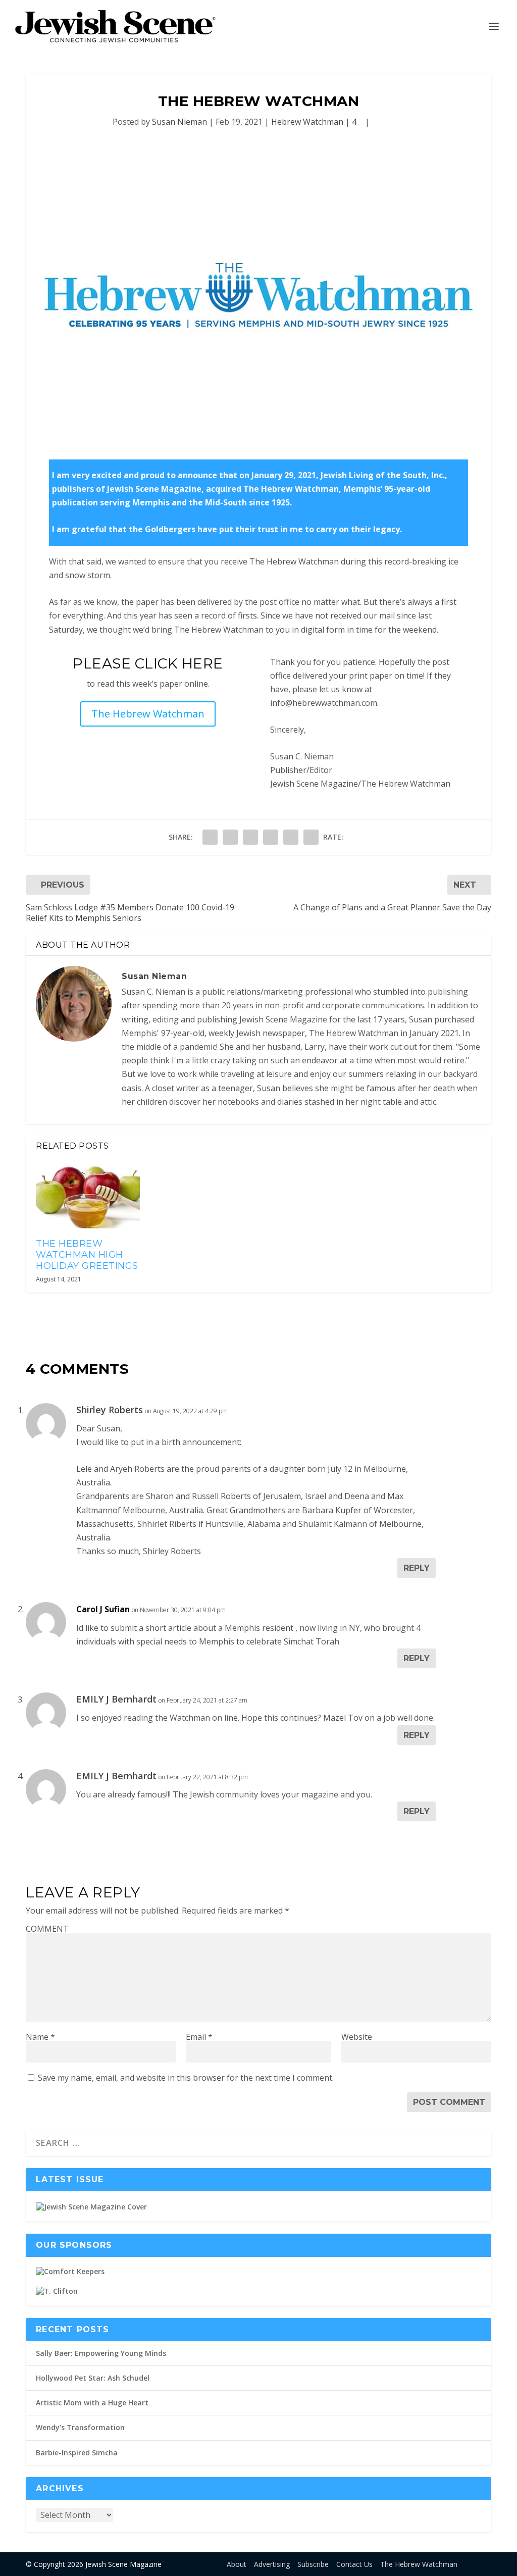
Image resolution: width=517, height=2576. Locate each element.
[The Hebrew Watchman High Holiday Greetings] (88, 1197)
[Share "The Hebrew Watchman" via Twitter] (230, 837)
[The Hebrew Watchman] (258, 295)
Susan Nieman (179, 122)
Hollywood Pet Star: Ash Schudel (93, 2378)
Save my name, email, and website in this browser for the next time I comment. (186, 2078)
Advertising (272, 2564)
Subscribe (313, 2564)
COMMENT (47, 1929)
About (237, 2564)
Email (199, 2037)
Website (357, 2037)
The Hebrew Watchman (148, 714)
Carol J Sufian (103, 1609)
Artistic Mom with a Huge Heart (92, 2403)
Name (40, 2037)
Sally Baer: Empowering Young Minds (101, 2353)
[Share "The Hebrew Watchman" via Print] (311, 837)
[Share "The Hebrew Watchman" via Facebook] (210, 837)
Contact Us (354, 2564)
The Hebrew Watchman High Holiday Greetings (87, 1254)
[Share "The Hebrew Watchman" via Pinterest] (250, 837)
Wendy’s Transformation (80, 2427)
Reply (417, 1568)
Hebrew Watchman (307, 122)
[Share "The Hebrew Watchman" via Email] (291, 837)
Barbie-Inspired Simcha (77, 2453)
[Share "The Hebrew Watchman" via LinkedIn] (271, 837)
